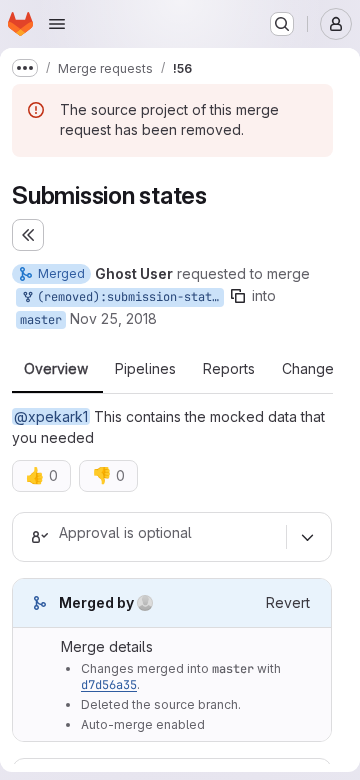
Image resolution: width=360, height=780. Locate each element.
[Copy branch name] (238, 296)
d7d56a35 (109, 685)
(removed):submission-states (127, 297)
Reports (229, 369)
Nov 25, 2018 (113, 318)
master (41, 320)
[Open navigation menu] (57, 24)
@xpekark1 (51, 416)
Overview (56, 369)
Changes (311, 369)
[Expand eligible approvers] (307, 537)
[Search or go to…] (282, 24)
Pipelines (145, 369)
